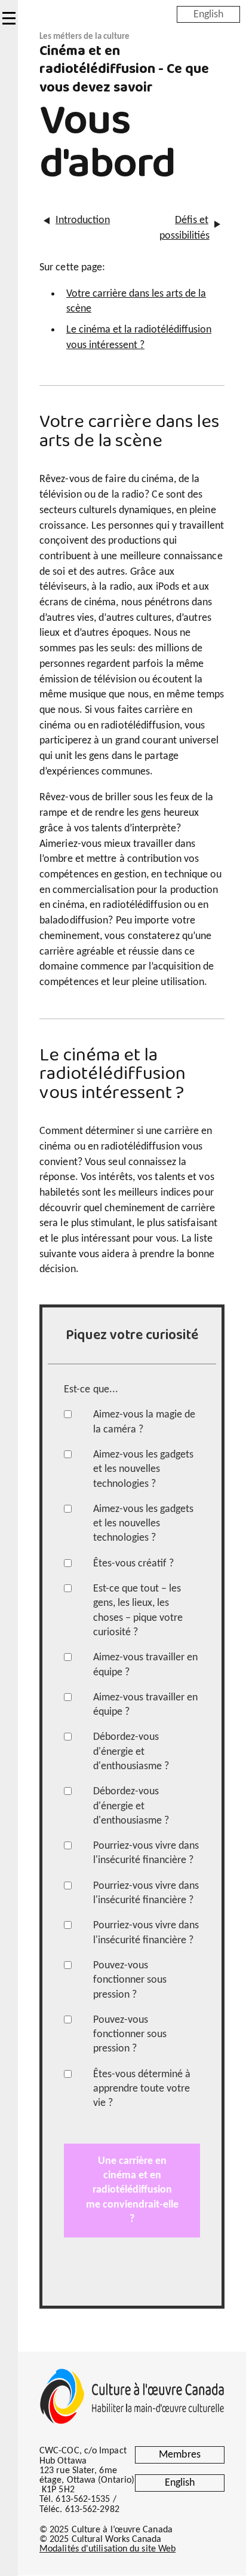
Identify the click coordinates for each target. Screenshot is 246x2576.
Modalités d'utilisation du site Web (107, 2549)
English (208, 14)
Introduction (80, 220)
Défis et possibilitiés (184, 228)
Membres (180, 2455)
